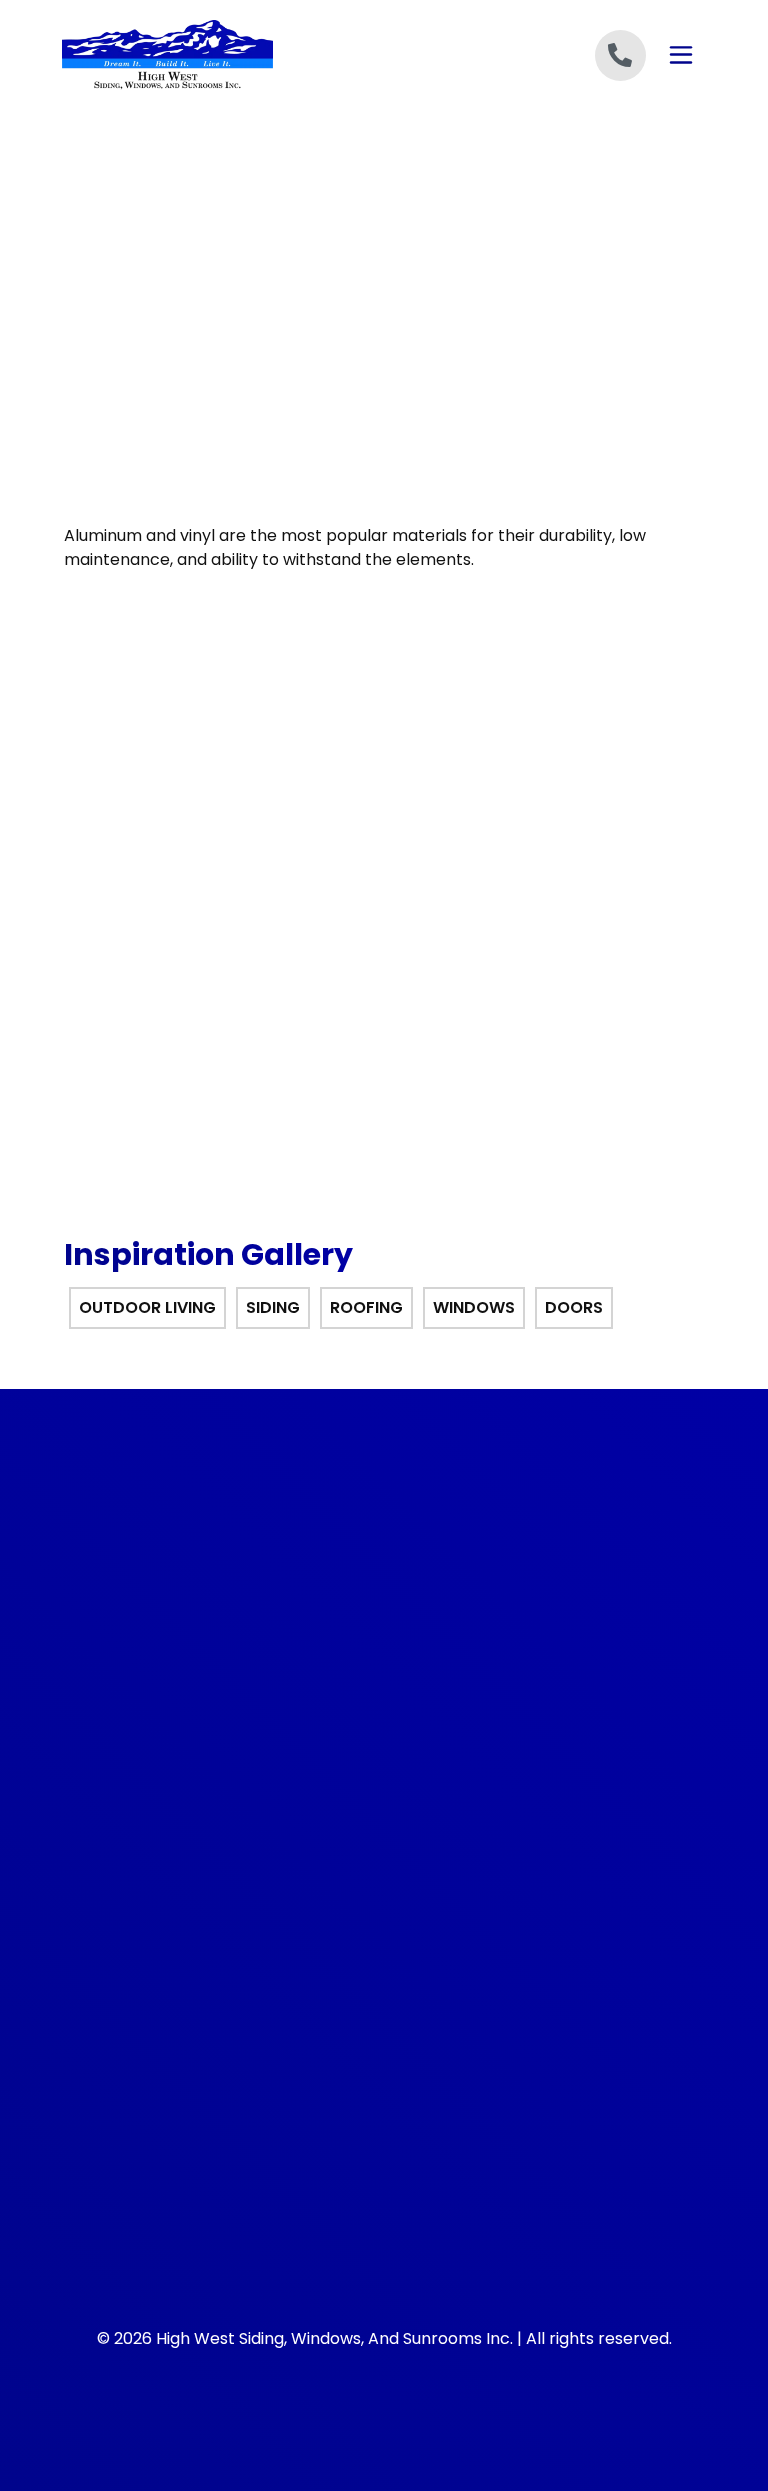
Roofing (115, 1914)
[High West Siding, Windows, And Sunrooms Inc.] (223, 55)
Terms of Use (445, 1914)
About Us (430, 1845)
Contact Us (438, 1983)
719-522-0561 (141, 1598)
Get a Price (383, 754)
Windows (120, 1949)
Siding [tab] (273, 1307)
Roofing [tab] (366, 1307)
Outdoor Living (139, 1845)
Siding (109, 1880)
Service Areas (446, 1949)
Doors (109, 1983)
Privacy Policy (446, 1880)
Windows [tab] (474, 1307)
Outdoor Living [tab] (147, 1307)
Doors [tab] (574, 1307)
